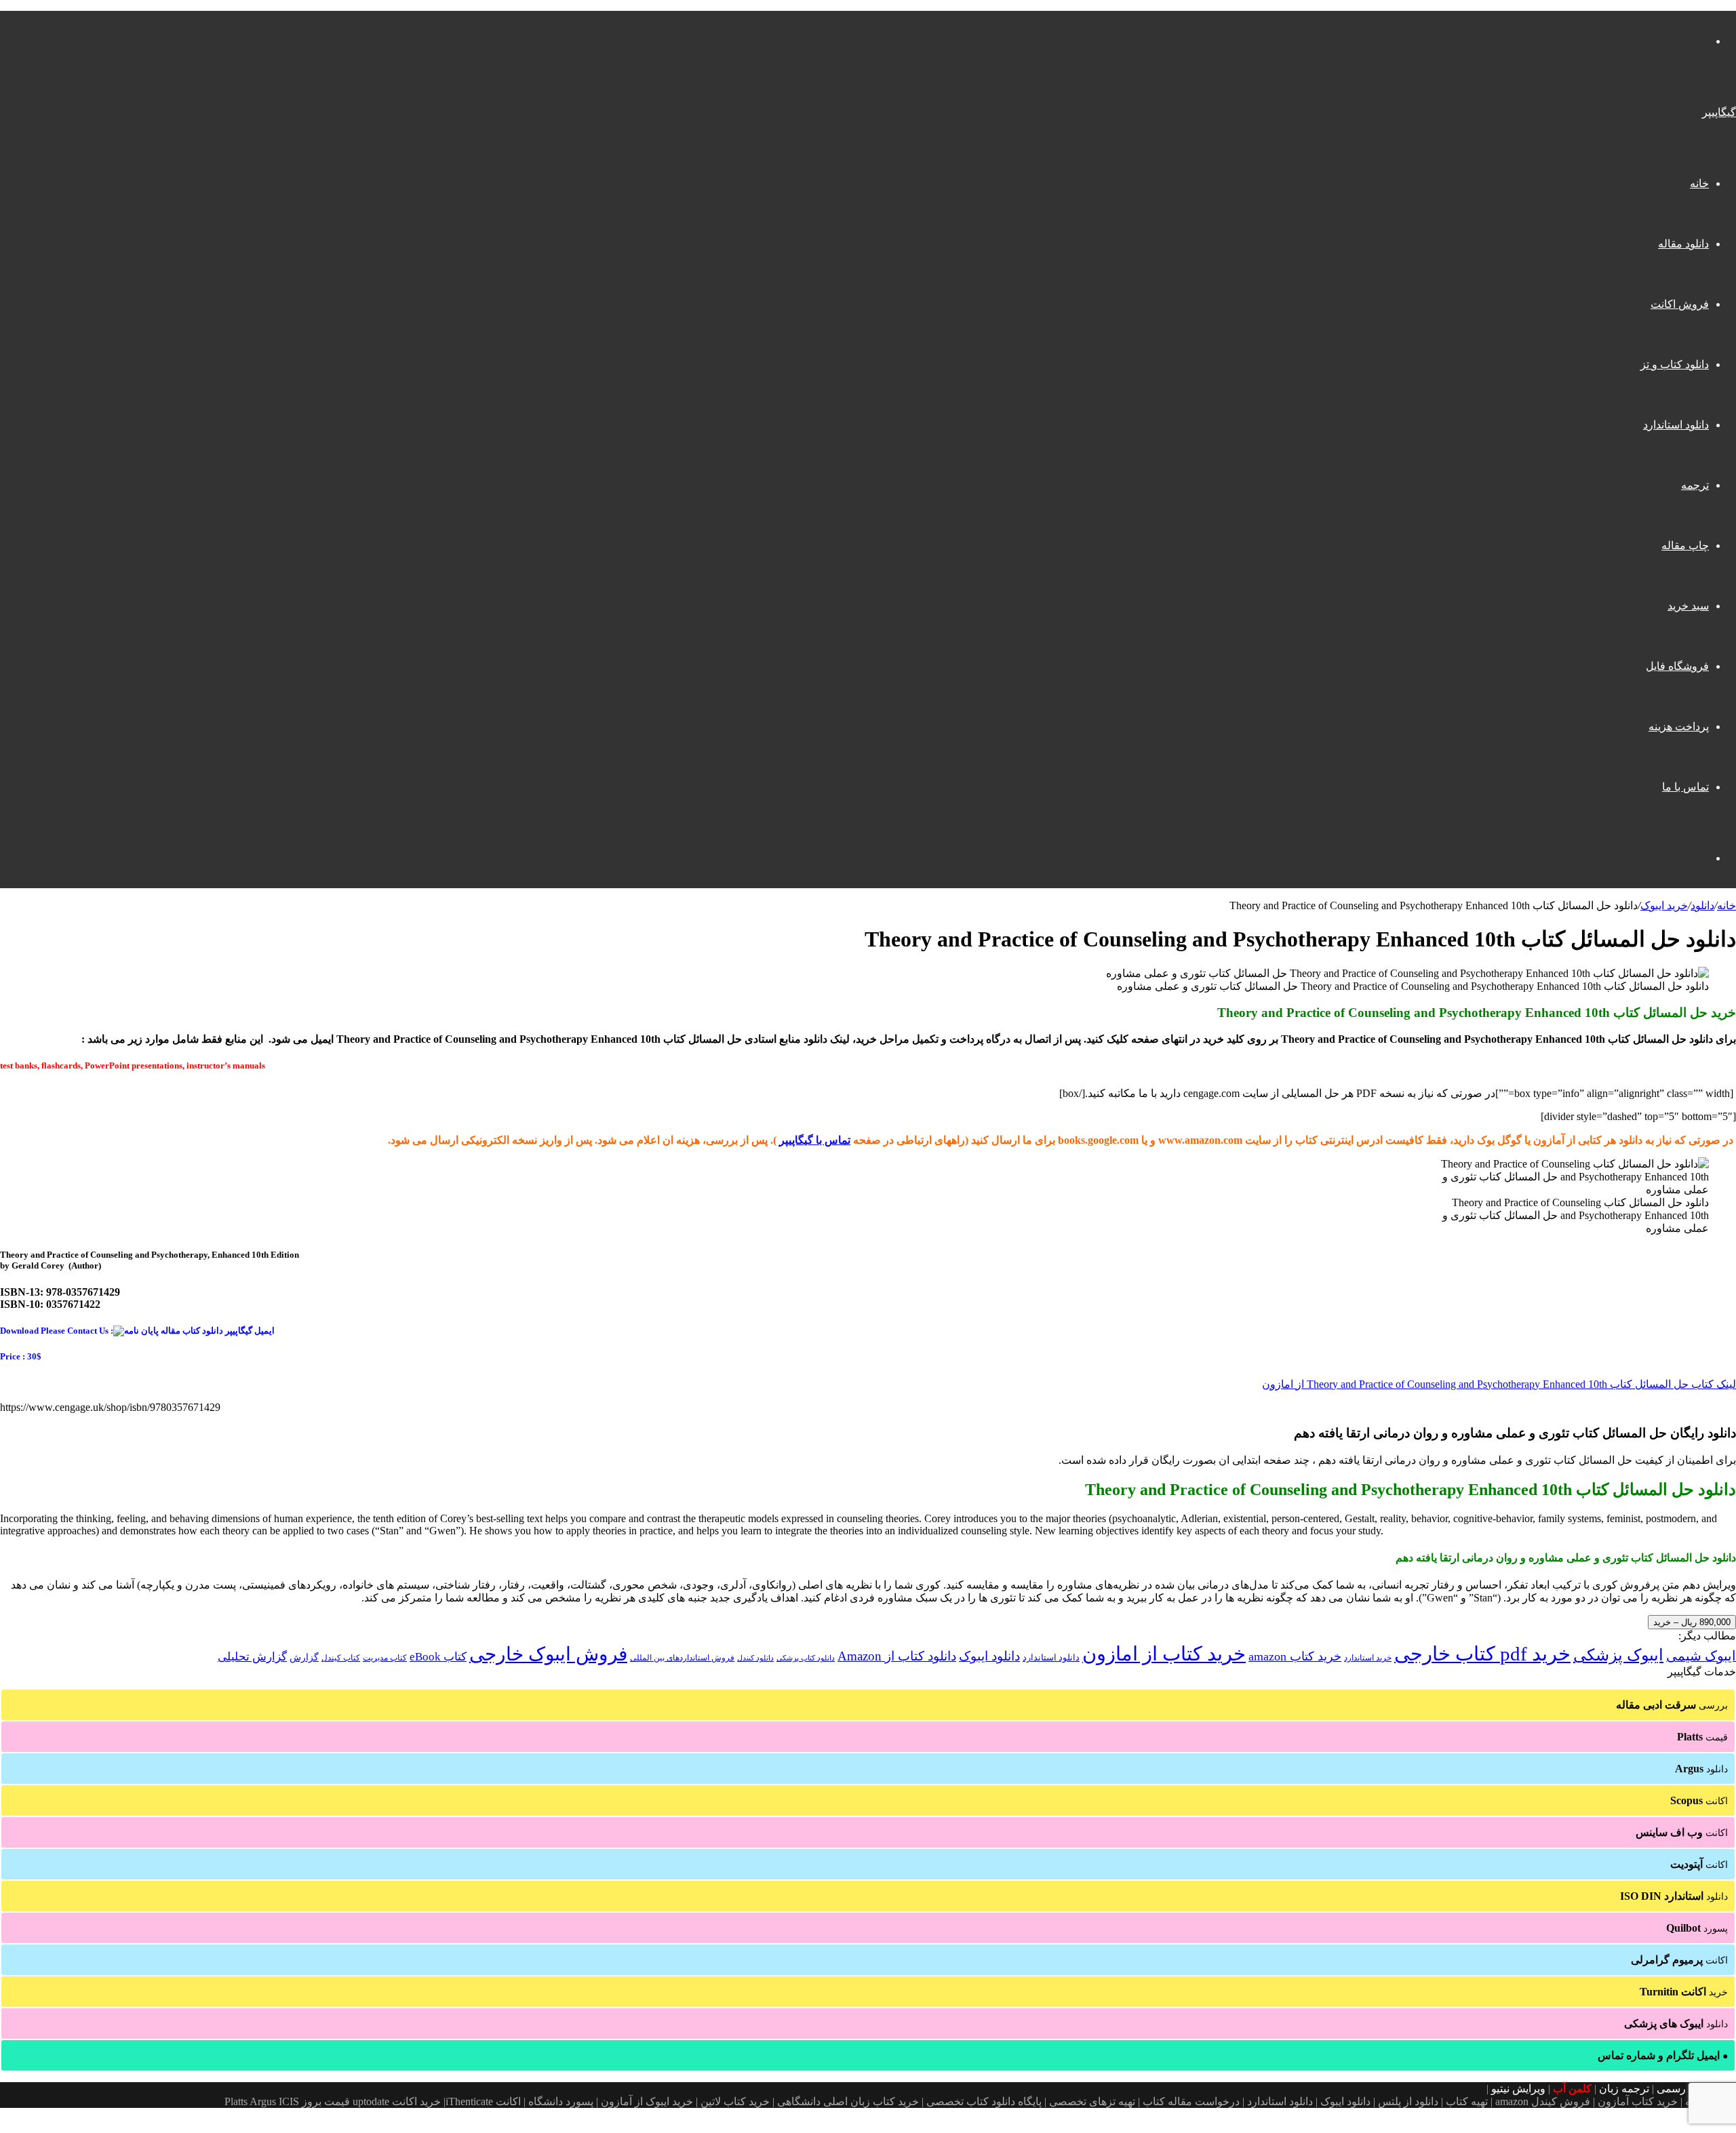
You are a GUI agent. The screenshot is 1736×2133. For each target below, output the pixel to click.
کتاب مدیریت (385, 1658)
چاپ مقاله (1685, 545)
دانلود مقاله (1683, 244)
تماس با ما (1685, 787)
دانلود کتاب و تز (1675, 364)
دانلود (1702, 905)
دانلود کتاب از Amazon (897, 1656)
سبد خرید (1688, 606)
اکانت (1699, 1800)
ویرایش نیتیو (1518, 2089)
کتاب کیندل (341, 1658)
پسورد (1697, 1928)
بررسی (1672, 1705)
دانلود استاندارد (1676, 425)
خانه (1699, 183)
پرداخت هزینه (1679, 726)
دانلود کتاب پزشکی (806, 1658)
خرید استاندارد (1368, 1658)
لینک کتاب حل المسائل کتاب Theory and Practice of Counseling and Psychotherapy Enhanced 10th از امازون (1499, 1384)
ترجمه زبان (1624, 2089)
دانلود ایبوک (989, 1656)
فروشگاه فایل (1677, 666)
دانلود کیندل (755, 1658)
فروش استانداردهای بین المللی (682, 1658)
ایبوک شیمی (1701, 1656)
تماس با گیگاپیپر (815, 1140)
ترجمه (1695, 485)
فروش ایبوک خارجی (548, 1654)
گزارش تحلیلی (252, 1657)
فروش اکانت (1680, 304)
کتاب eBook (438, 1657)
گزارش (304, 1657)
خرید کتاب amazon (1295, 1656)
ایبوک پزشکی (1618, 1655)
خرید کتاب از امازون (1164, 1654)
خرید (1684, 1992)
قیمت (1702, 1737)
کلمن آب (1572, 2089)
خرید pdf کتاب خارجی (1482, 1654)
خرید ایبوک (1664, 905)
